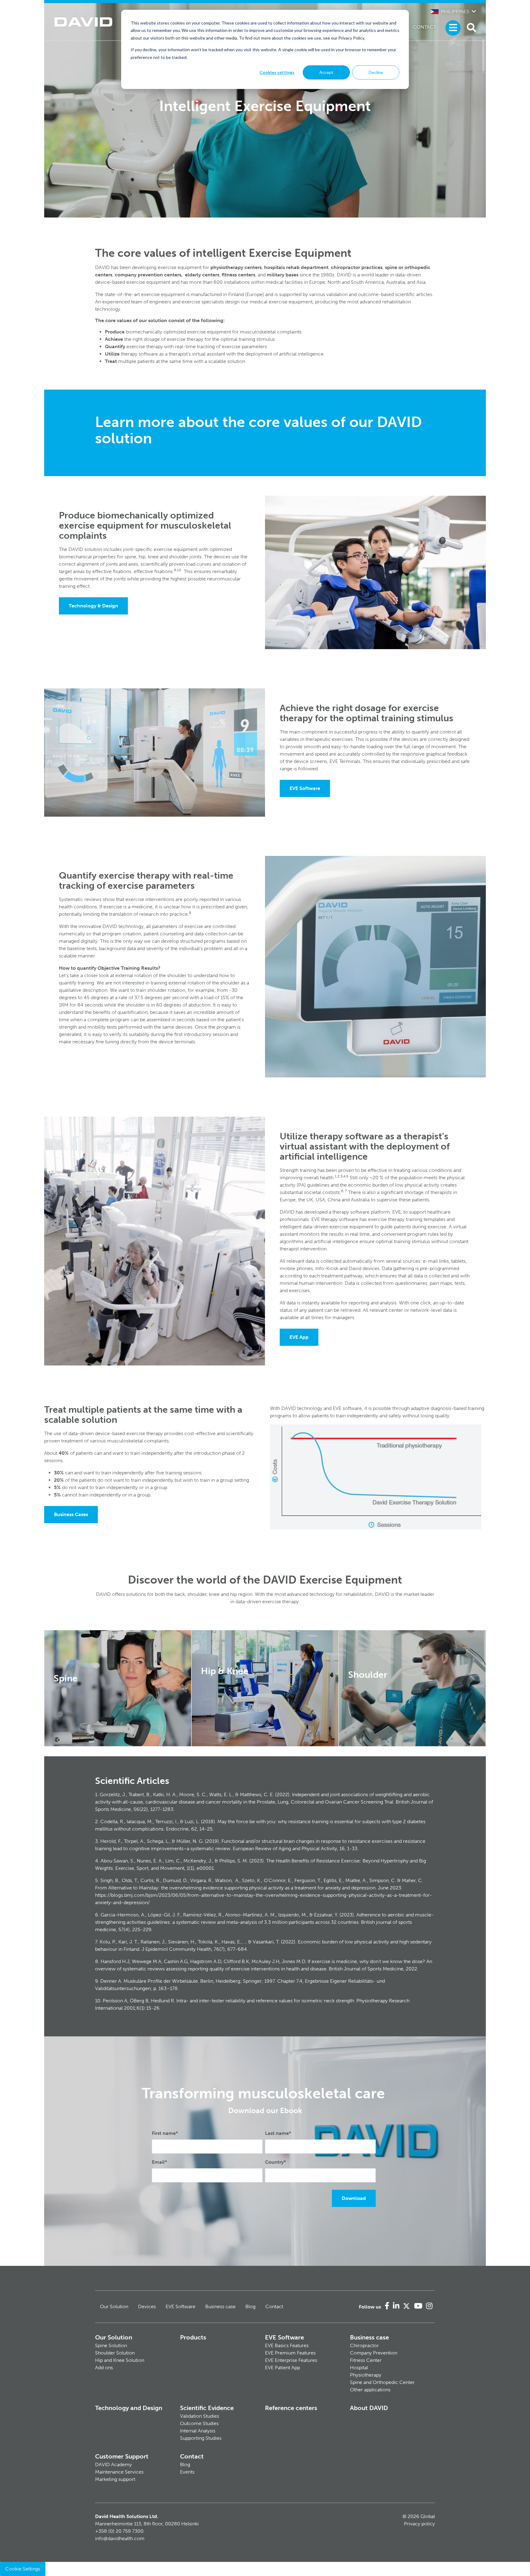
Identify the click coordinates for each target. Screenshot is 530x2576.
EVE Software (305, 788)
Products (193, 2337)
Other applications (370, 2390)
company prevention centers (148, 275)
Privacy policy (419, 2524)
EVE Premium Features (290, 2353)
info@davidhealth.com (120, 2538)
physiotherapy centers (236, 267)
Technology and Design (129, 2408)
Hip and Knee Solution (120, 2360)
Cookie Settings (23, 2569)
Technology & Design (93, 606)
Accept (326, 72)
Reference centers (291, 2408)
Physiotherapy (366, 2375)
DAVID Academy (113, 2464)
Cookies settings (277, 72)
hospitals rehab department (296, 267)
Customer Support (122, 2456)
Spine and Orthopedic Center (382, 2382)
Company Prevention (374, 2353)
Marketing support (115, 2479)
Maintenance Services (119, 2472)
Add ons (104, 2368)
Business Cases (71, 1514)
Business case (220, 2306)
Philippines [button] (455, 12)
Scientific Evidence (207, 2408)
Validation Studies (200, 2416)
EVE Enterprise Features (291, 2360)
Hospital (359, 2368)
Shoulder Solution (115, 2353)
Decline (376, 72)
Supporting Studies (201, 2438)
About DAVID (369, 2408)
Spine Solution (111, 2345)
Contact (424, 27)
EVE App (299, 1337)
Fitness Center (366, 2360)
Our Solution (114, 2306)
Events (187, 2472)
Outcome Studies (199, 2423)
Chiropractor (364, 2345)
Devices (147, 2306)
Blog (250, 2306)
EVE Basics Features (287, 2345)
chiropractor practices (357, 267)
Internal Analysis (198, 2431)
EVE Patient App (282, 2368)
